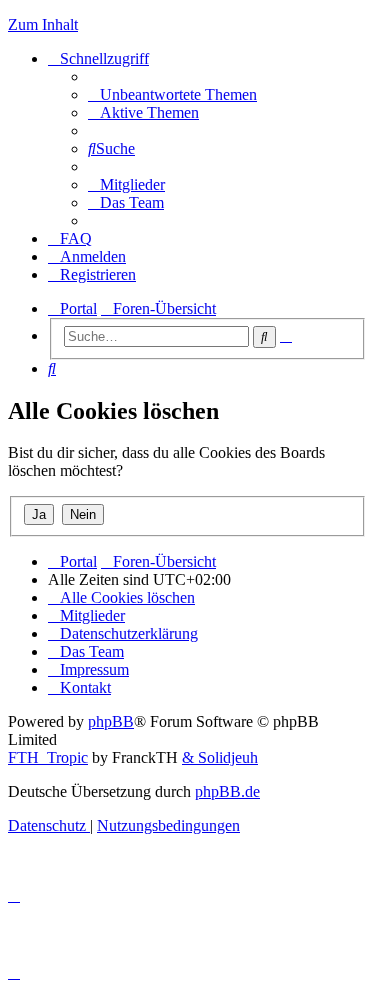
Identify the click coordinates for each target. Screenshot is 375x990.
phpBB (111, 721)
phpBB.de (227, 791)
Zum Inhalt (43, 24)
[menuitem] (172, 94)
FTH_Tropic (48, 757)
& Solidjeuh (220, 757)
